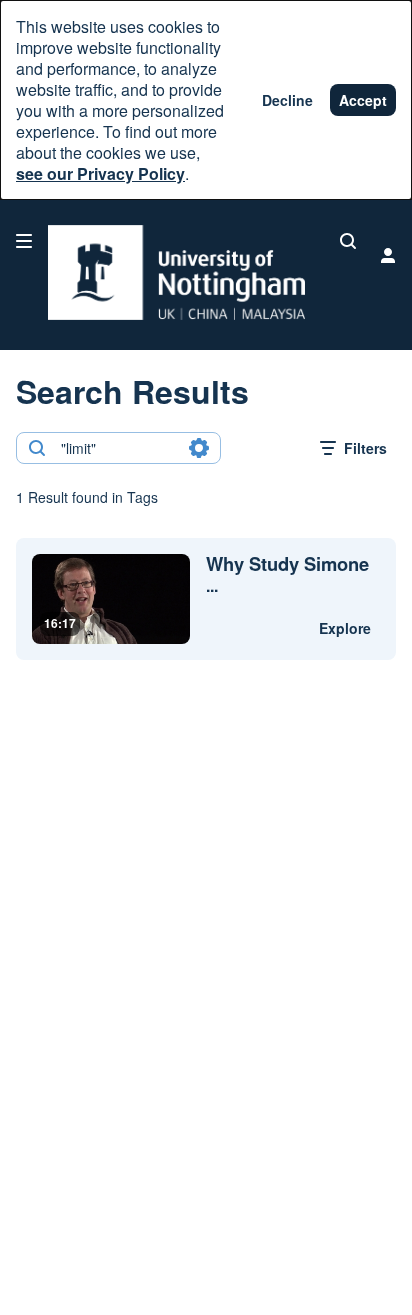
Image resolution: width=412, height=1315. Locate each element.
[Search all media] (348, 241)
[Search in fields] (199, 448)
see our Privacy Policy (100, 173)
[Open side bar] (24, 241)
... (287, 575)
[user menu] (388, 255)
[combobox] (117, 448)
